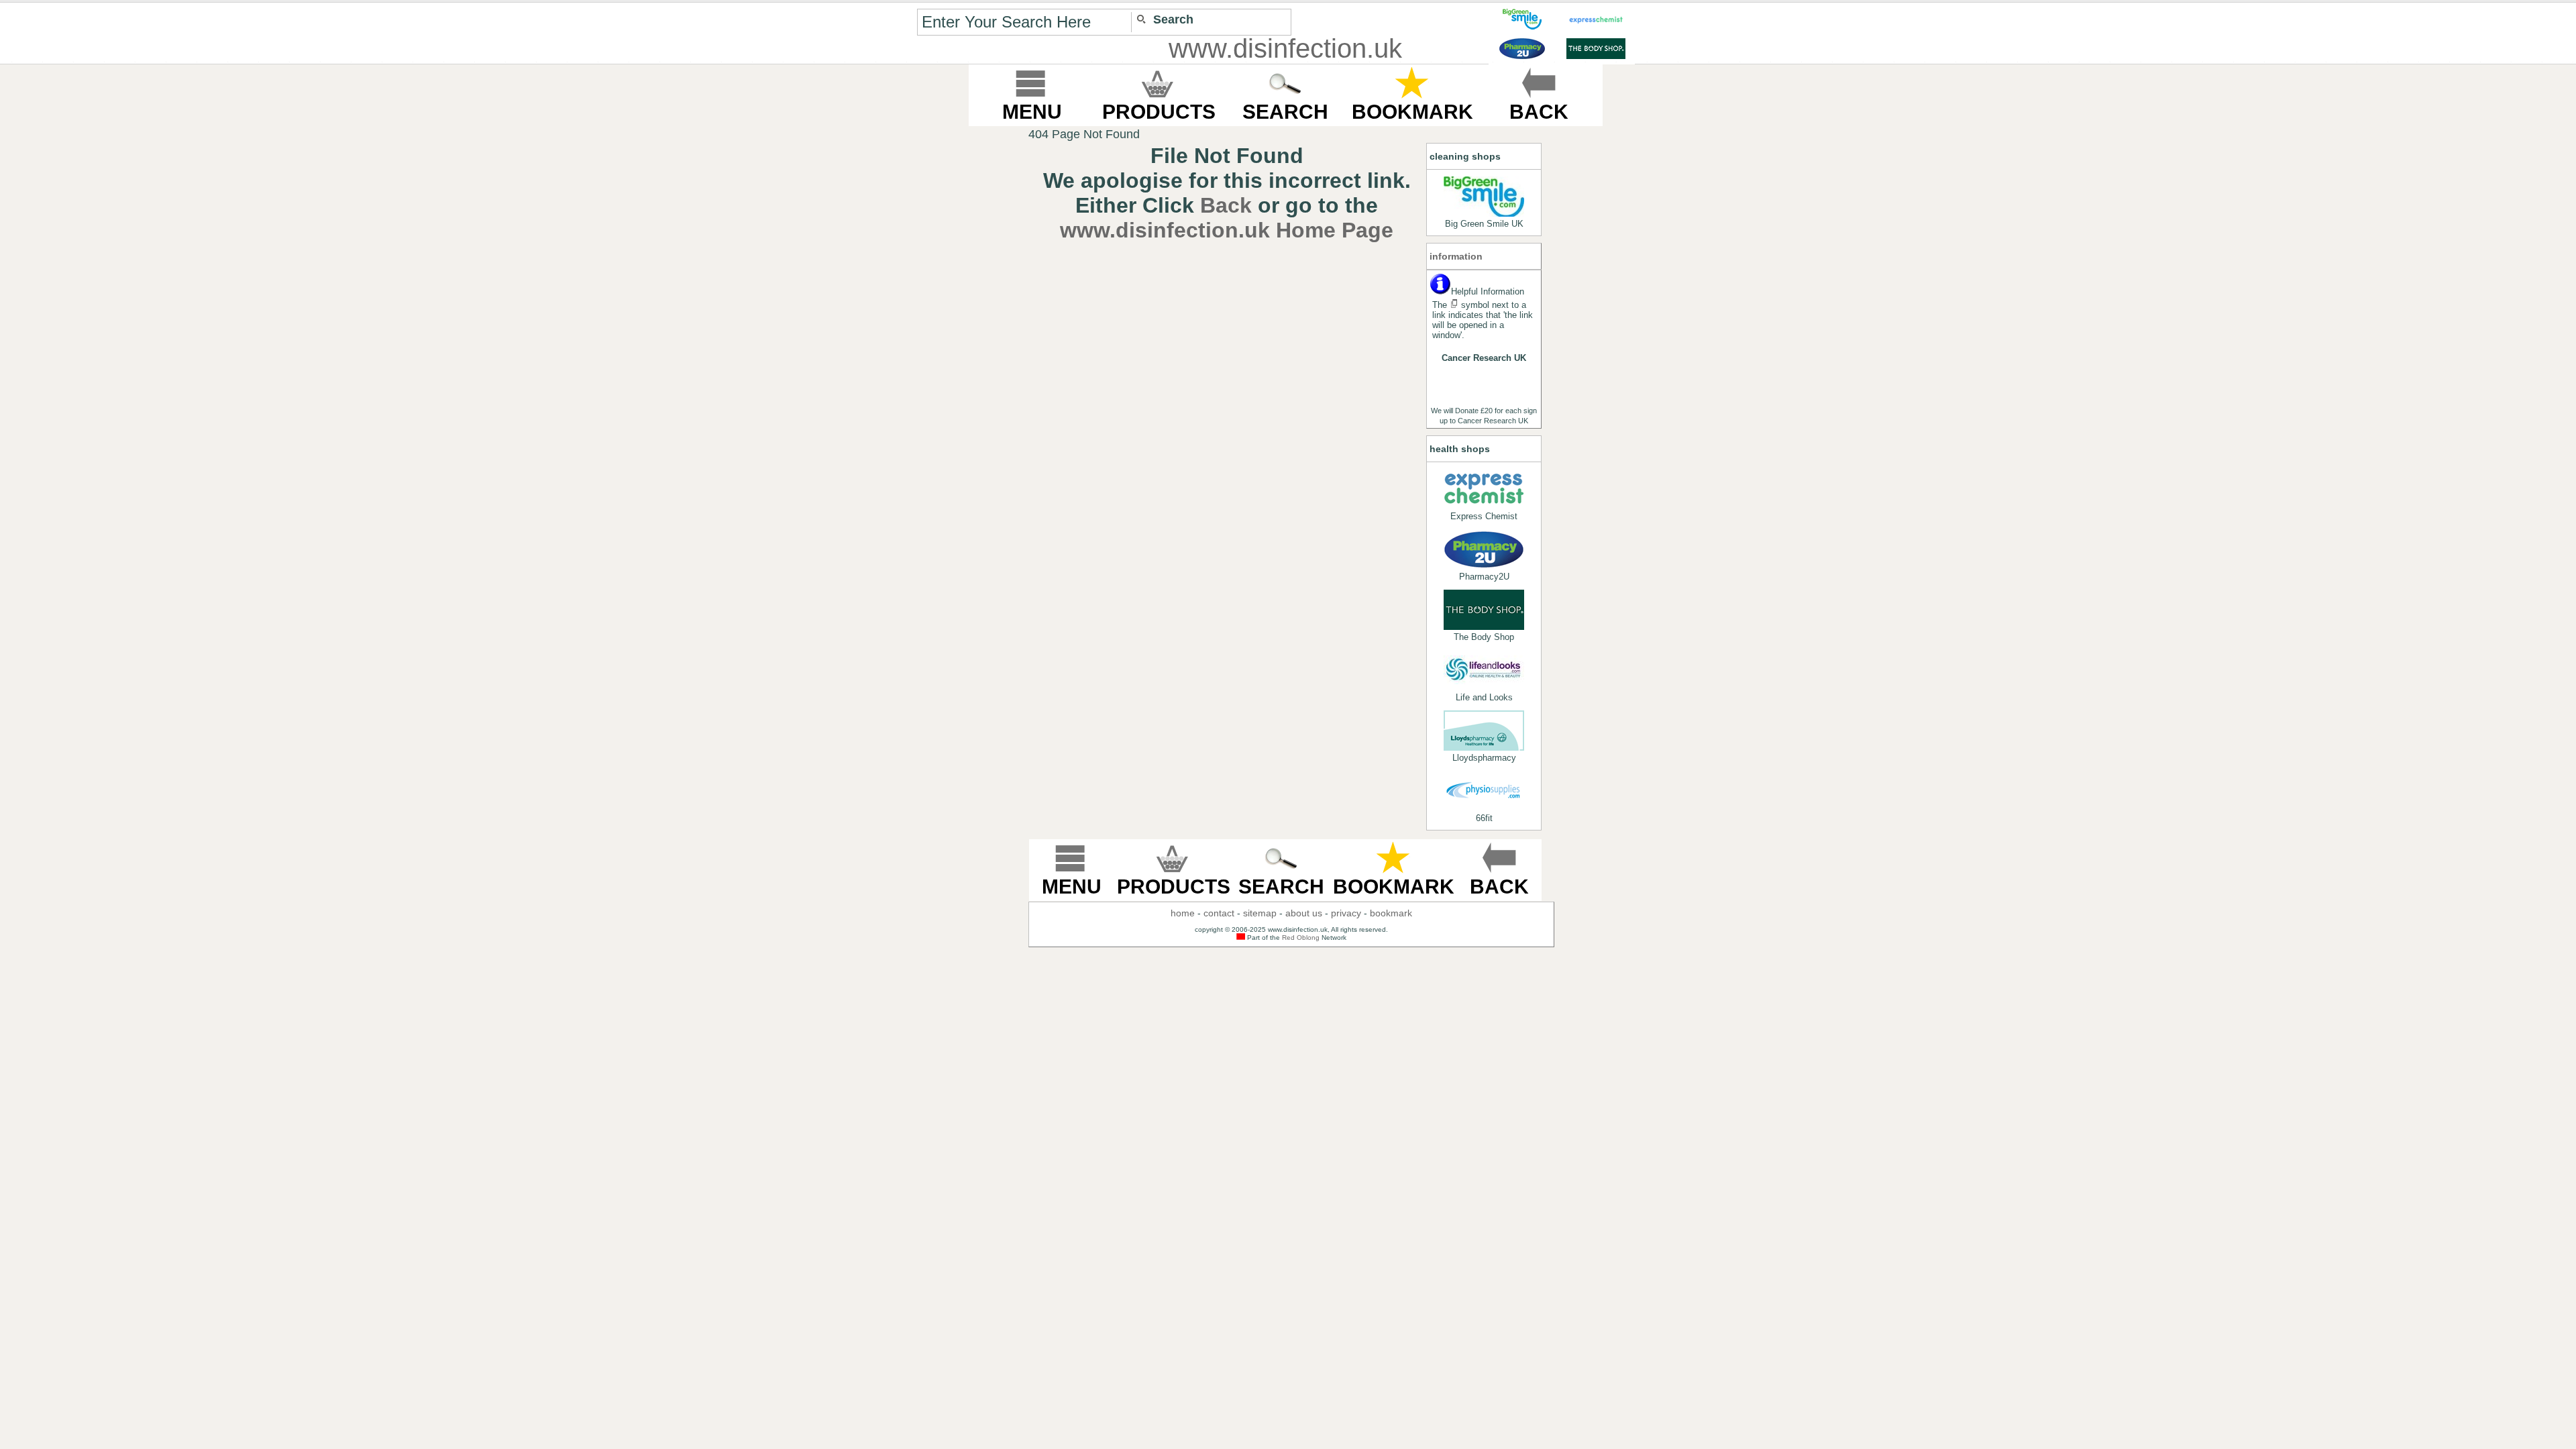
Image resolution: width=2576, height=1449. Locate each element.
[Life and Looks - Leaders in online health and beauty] (1484, 670)
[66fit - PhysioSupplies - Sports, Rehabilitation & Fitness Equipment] (1484, 791)
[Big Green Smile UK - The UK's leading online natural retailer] (1484, 197)
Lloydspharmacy (1484, 758)
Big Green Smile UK (1484, 224)
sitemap (1260, 913)
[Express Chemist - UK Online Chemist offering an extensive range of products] (1484, 489)
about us (1304, 913)
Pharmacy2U (1484, 577)
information (1456, 256)
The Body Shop (1484, 637)
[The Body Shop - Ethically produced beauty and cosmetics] (1484, 610)
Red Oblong (1301, 937)
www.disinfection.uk (1285, 48)
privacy (1346, 913)
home (1183, 913)
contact (1219, 913)
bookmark (1391, 913)
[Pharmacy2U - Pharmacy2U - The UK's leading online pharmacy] (1484, 549)
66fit (1484, 818)
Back (1226, 205)
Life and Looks (1484, 697)
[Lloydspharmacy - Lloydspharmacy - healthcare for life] (1484, 731)
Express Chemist (1484, 516)
